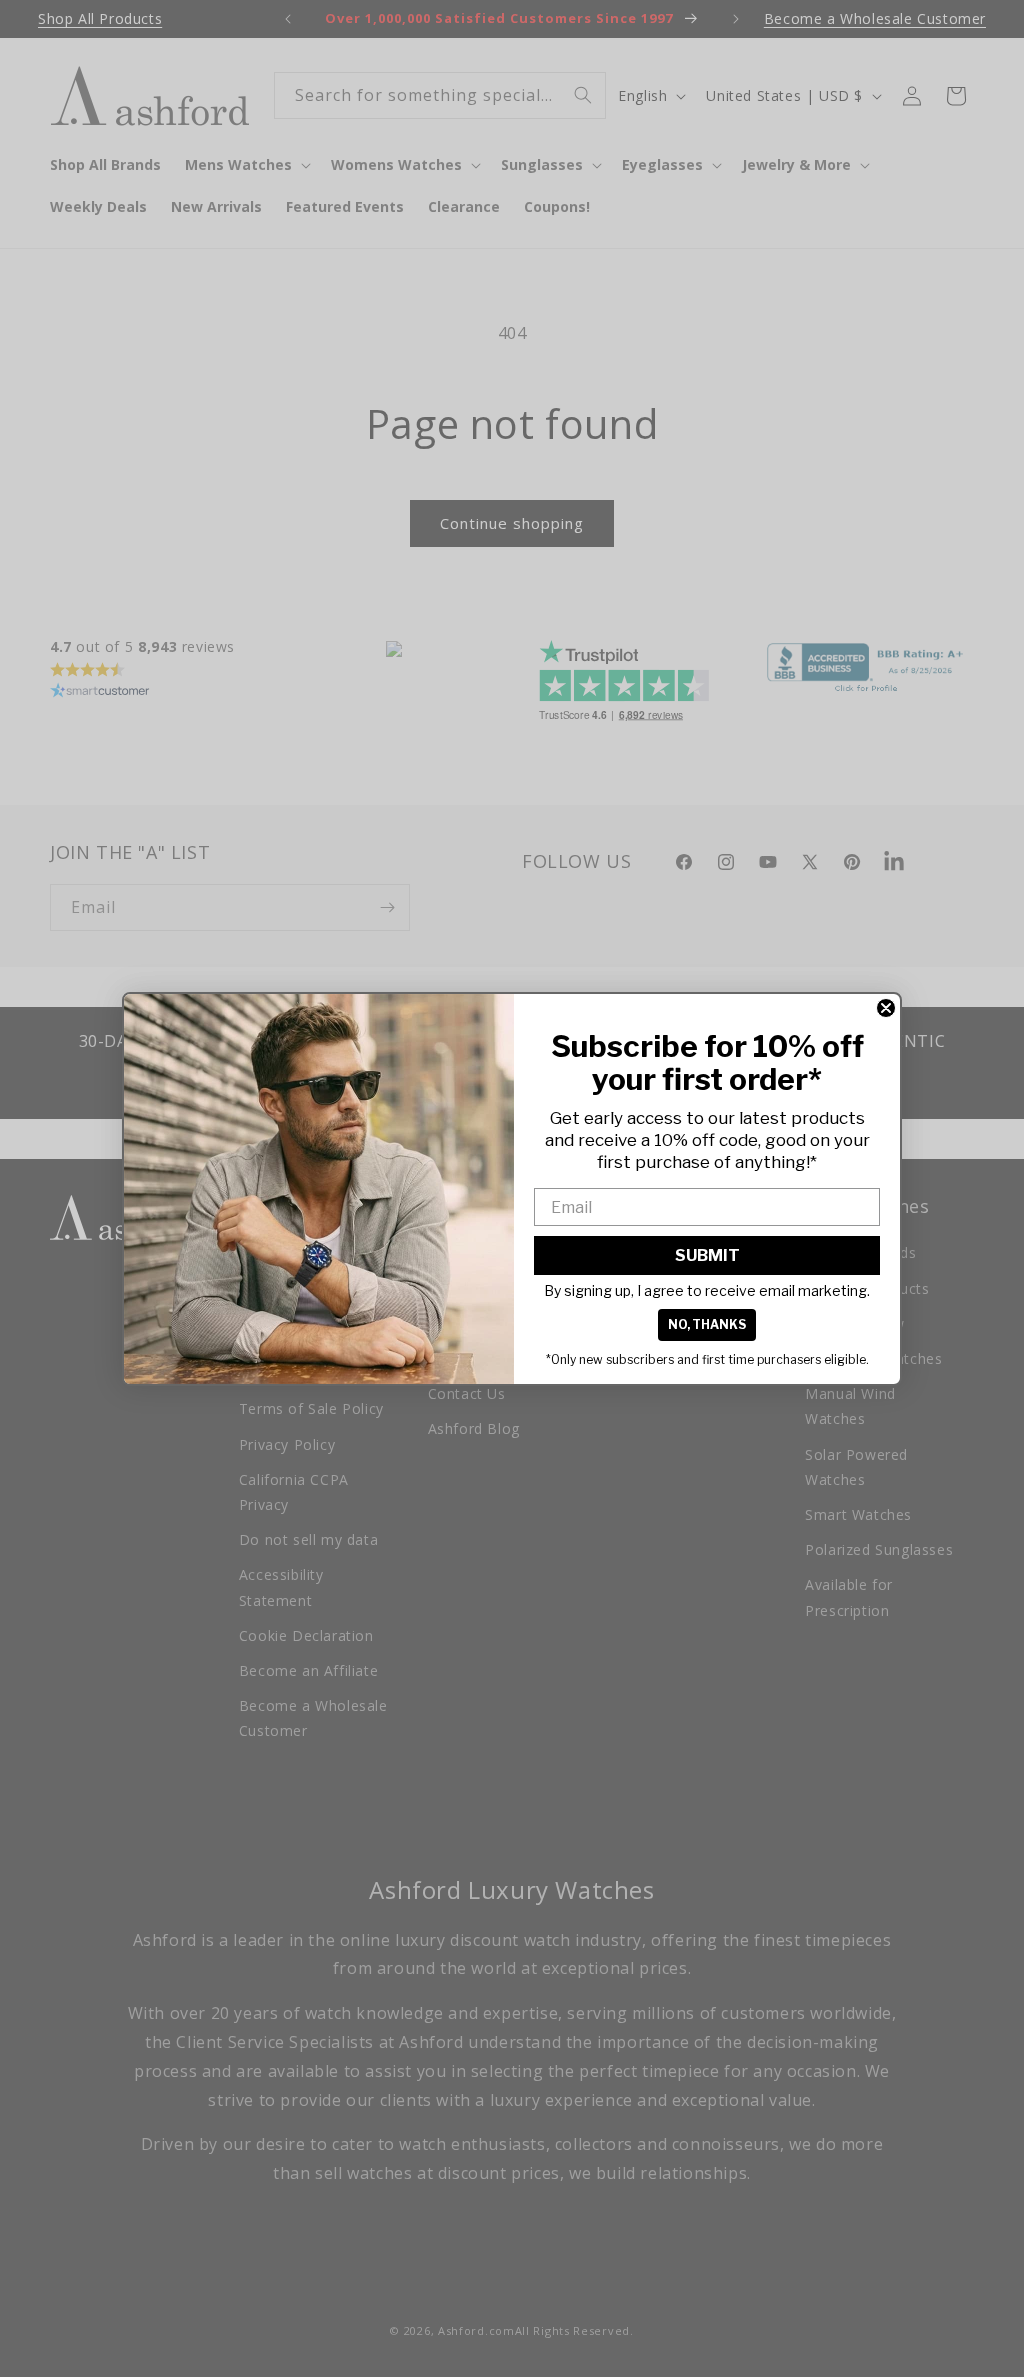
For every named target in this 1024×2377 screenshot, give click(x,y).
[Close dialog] (886, 1008)
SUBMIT (707, 1255)
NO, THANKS (707, 1324)
